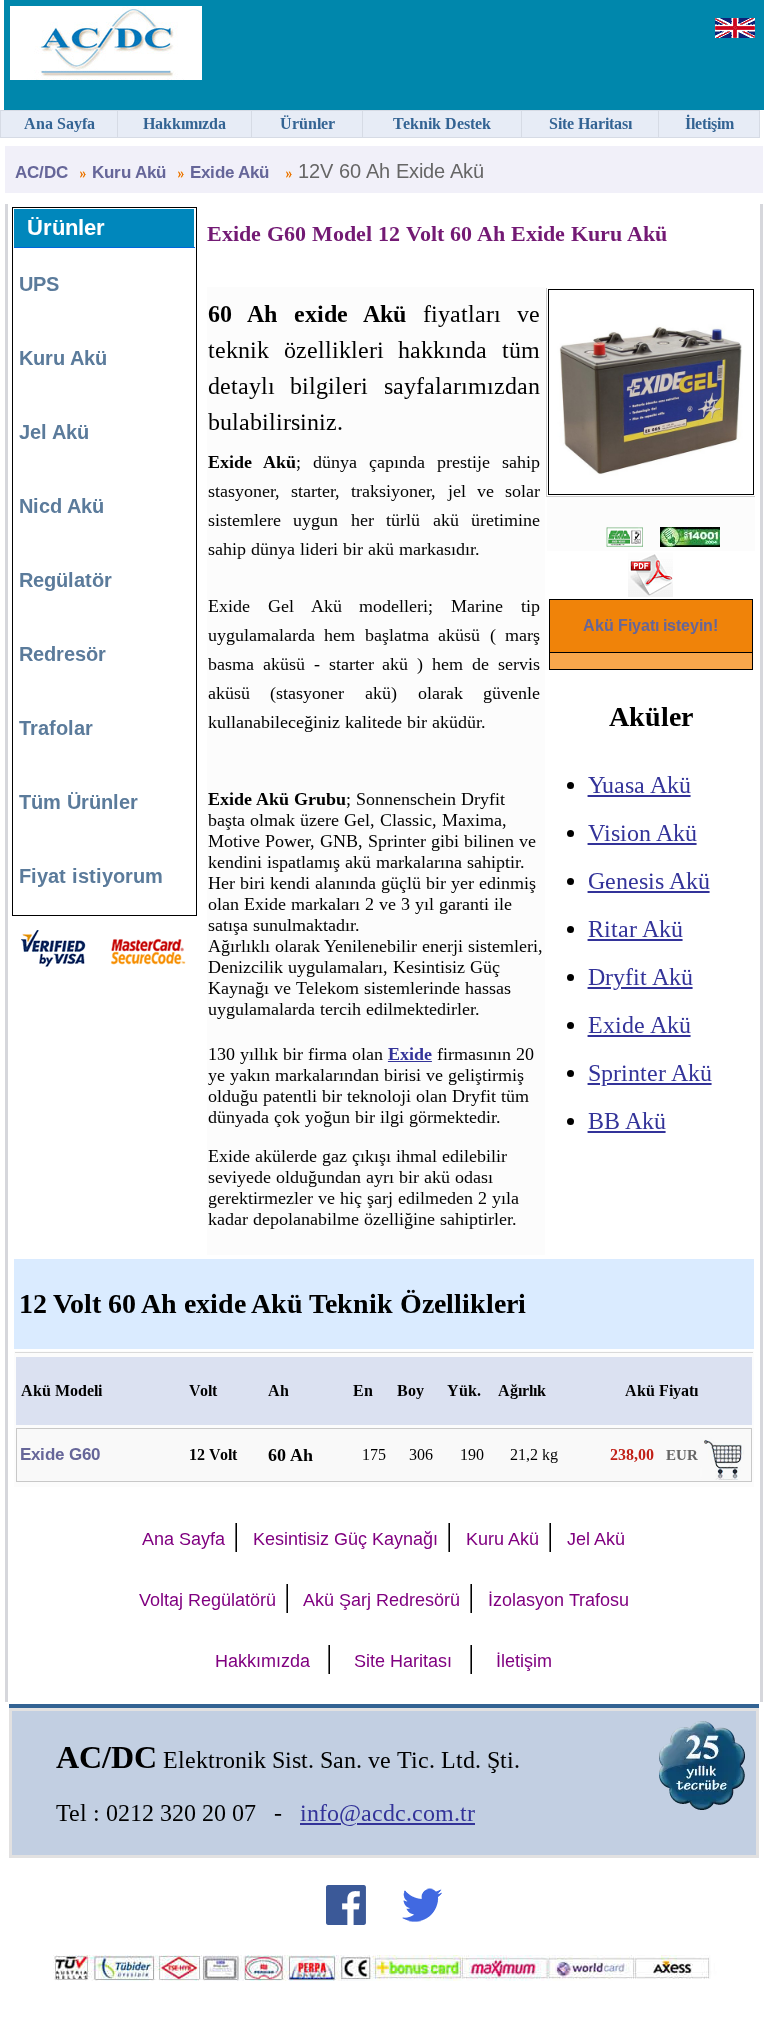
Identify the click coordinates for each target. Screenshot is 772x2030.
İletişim (524, 1661)
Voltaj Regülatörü (207, 1600)
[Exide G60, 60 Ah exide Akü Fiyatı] (725, 1474)
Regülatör (65, 580)
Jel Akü (54, 432)
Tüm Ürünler (78, 802)
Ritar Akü (635, 929)
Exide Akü (639, 1025)
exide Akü (232, 172)
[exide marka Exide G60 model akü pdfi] (650, 589)
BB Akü (627, 1121)
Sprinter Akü (650, 1073)
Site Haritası (403, 1661)
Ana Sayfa (183, 1539)
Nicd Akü (61, 506)
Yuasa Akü (639, 785)
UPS (39, 284)
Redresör (62, 654)
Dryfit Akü (640, 977)
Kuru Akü (129, 172)
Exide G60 (60, 1454)
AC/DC (41, 172)
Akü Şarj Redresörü (381, 1600)
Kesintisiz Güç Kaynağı (345, 1539)
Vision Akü (642, 833)
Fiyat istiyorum (91, 876)
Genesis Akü (649, 881)
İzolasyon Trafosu (558, 1600)
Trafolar (56, 728)
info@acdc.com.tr (387, 1813)
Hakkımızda (262, 1661)
